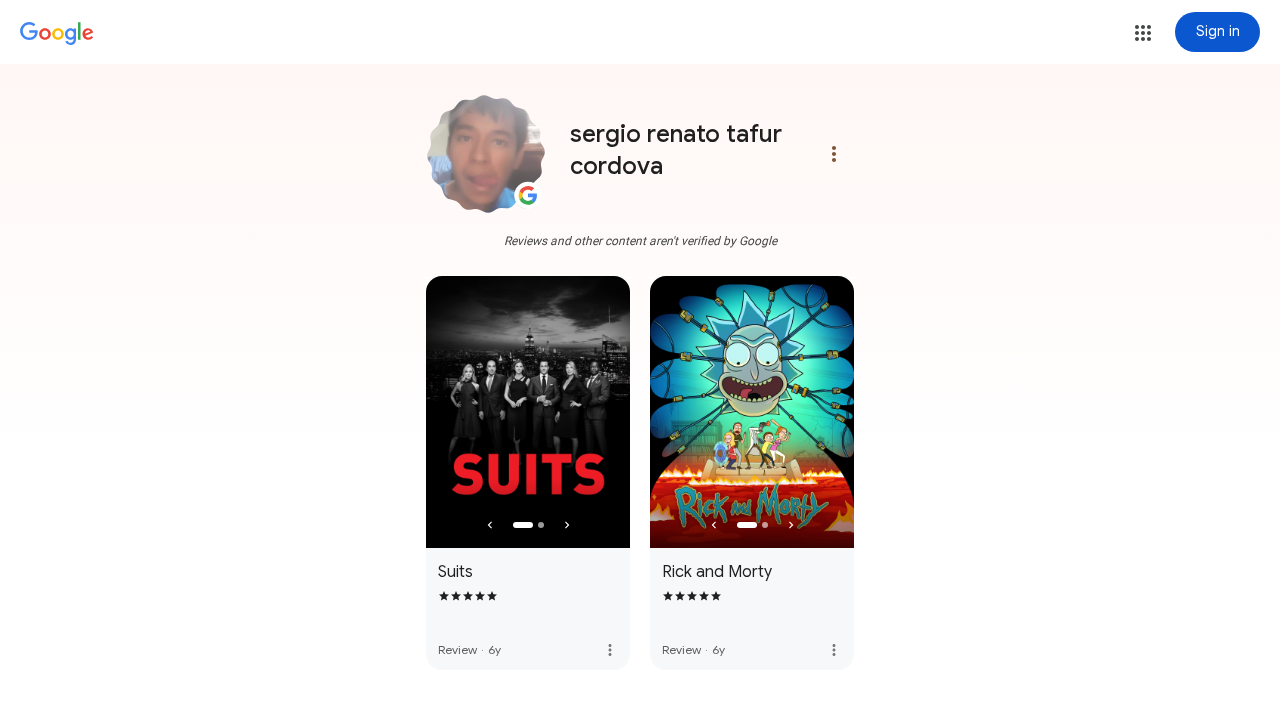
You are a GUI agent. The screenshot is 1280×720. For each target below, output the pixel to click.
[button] (1143, 33)
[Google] (57, 34)
